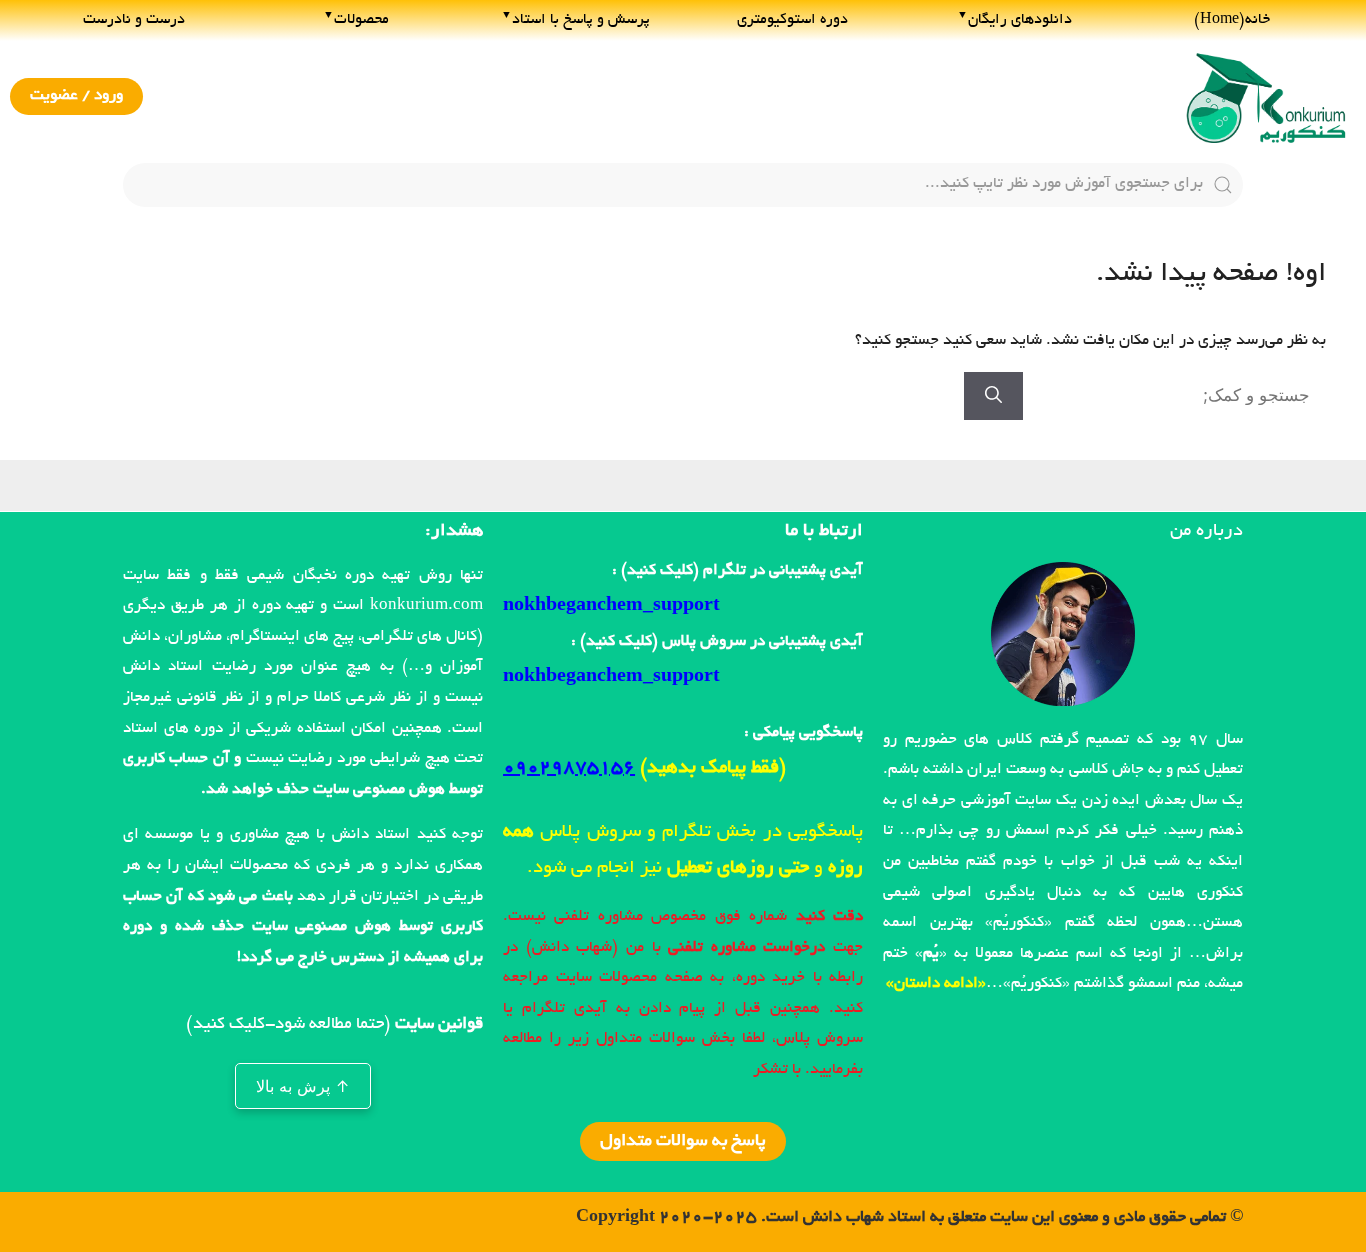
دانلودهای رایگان (1020, 20)
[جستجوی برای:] (1174, 398)
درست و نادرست (134, 20)
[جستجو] (993, 396)
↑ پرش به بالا (303, 1086)
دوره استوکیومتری (792, 20)
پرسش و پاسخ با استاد (581, 20)
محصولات (361, 20)
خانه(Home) (1232, 20)
